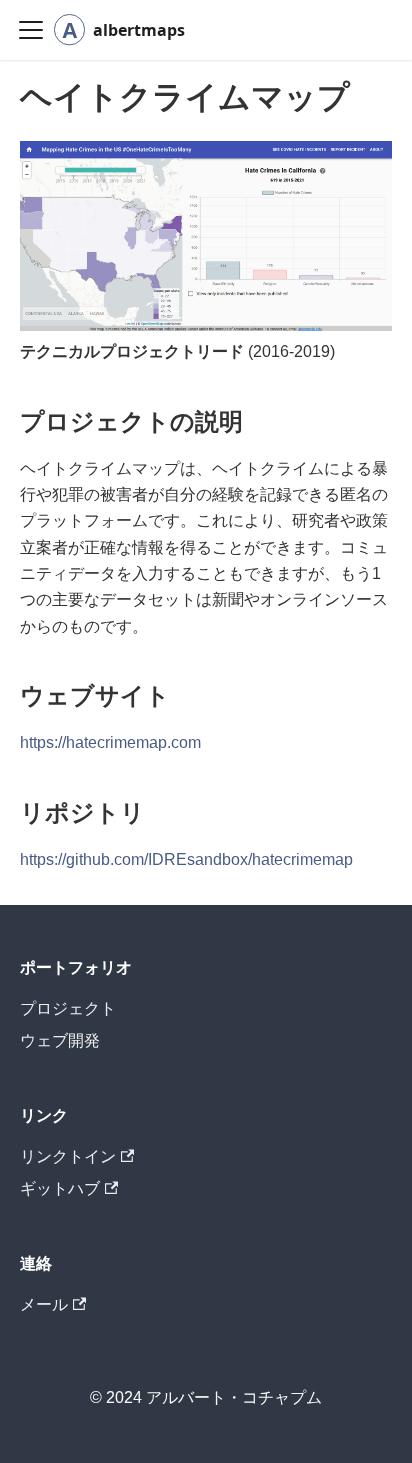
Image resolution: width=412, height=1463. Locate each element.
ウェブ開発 (60, 1040)
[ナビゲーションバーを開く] (31, 30)
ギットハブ (60, 1188)
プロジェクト (68, 1008)
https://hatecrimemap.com (110, 742)
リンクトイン (68, 1156)
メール (44, 1304)
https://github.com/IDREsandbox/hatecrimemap (186, 859)
